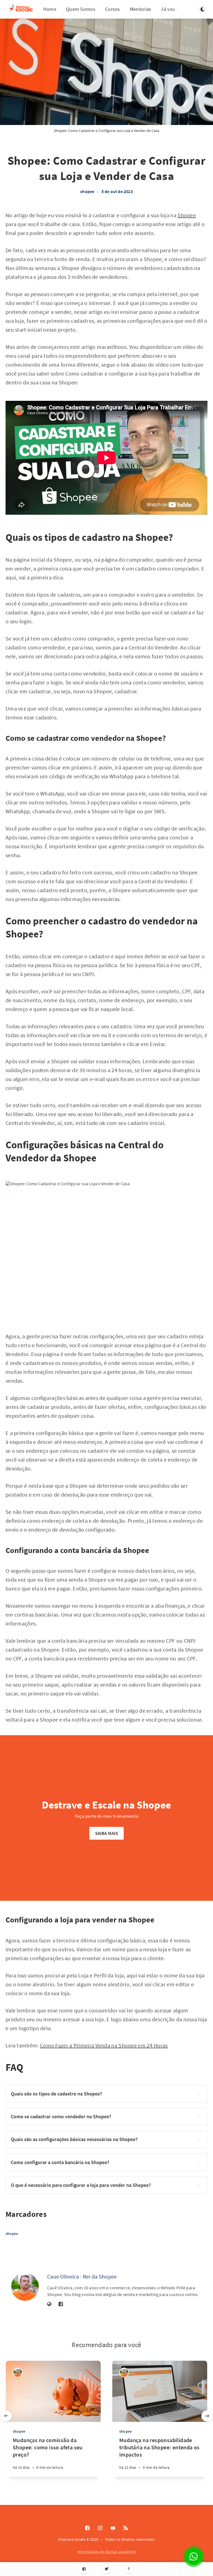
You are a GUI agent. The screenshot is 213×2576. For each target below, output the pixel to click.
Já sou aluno (175, 9)
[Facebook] (84, 2569)
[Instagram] (100, 2528)
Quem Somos (81, 9)
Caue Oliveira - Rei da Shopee (82, 2276)
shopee (87, 191)
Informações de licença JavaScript (106, 2552)
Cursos (113, 9)
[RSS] (126, 2528)
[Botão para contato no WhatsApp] (194, 2557)
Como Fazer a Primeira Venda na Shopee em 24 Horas (104, 2045)
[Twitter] (107, 2569)
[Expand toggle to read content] (199, 2094)
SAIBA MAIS (107, 1833)
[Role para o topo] (129, 2569)
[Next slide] (207, 2416)
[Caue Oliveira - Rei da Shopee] (25, 2287)
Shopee (187, 215)
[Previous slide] (6, 2416)
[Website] (49, 2304)
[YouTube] (113, 2528)
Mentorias (141, 9)
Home (50, 9)
